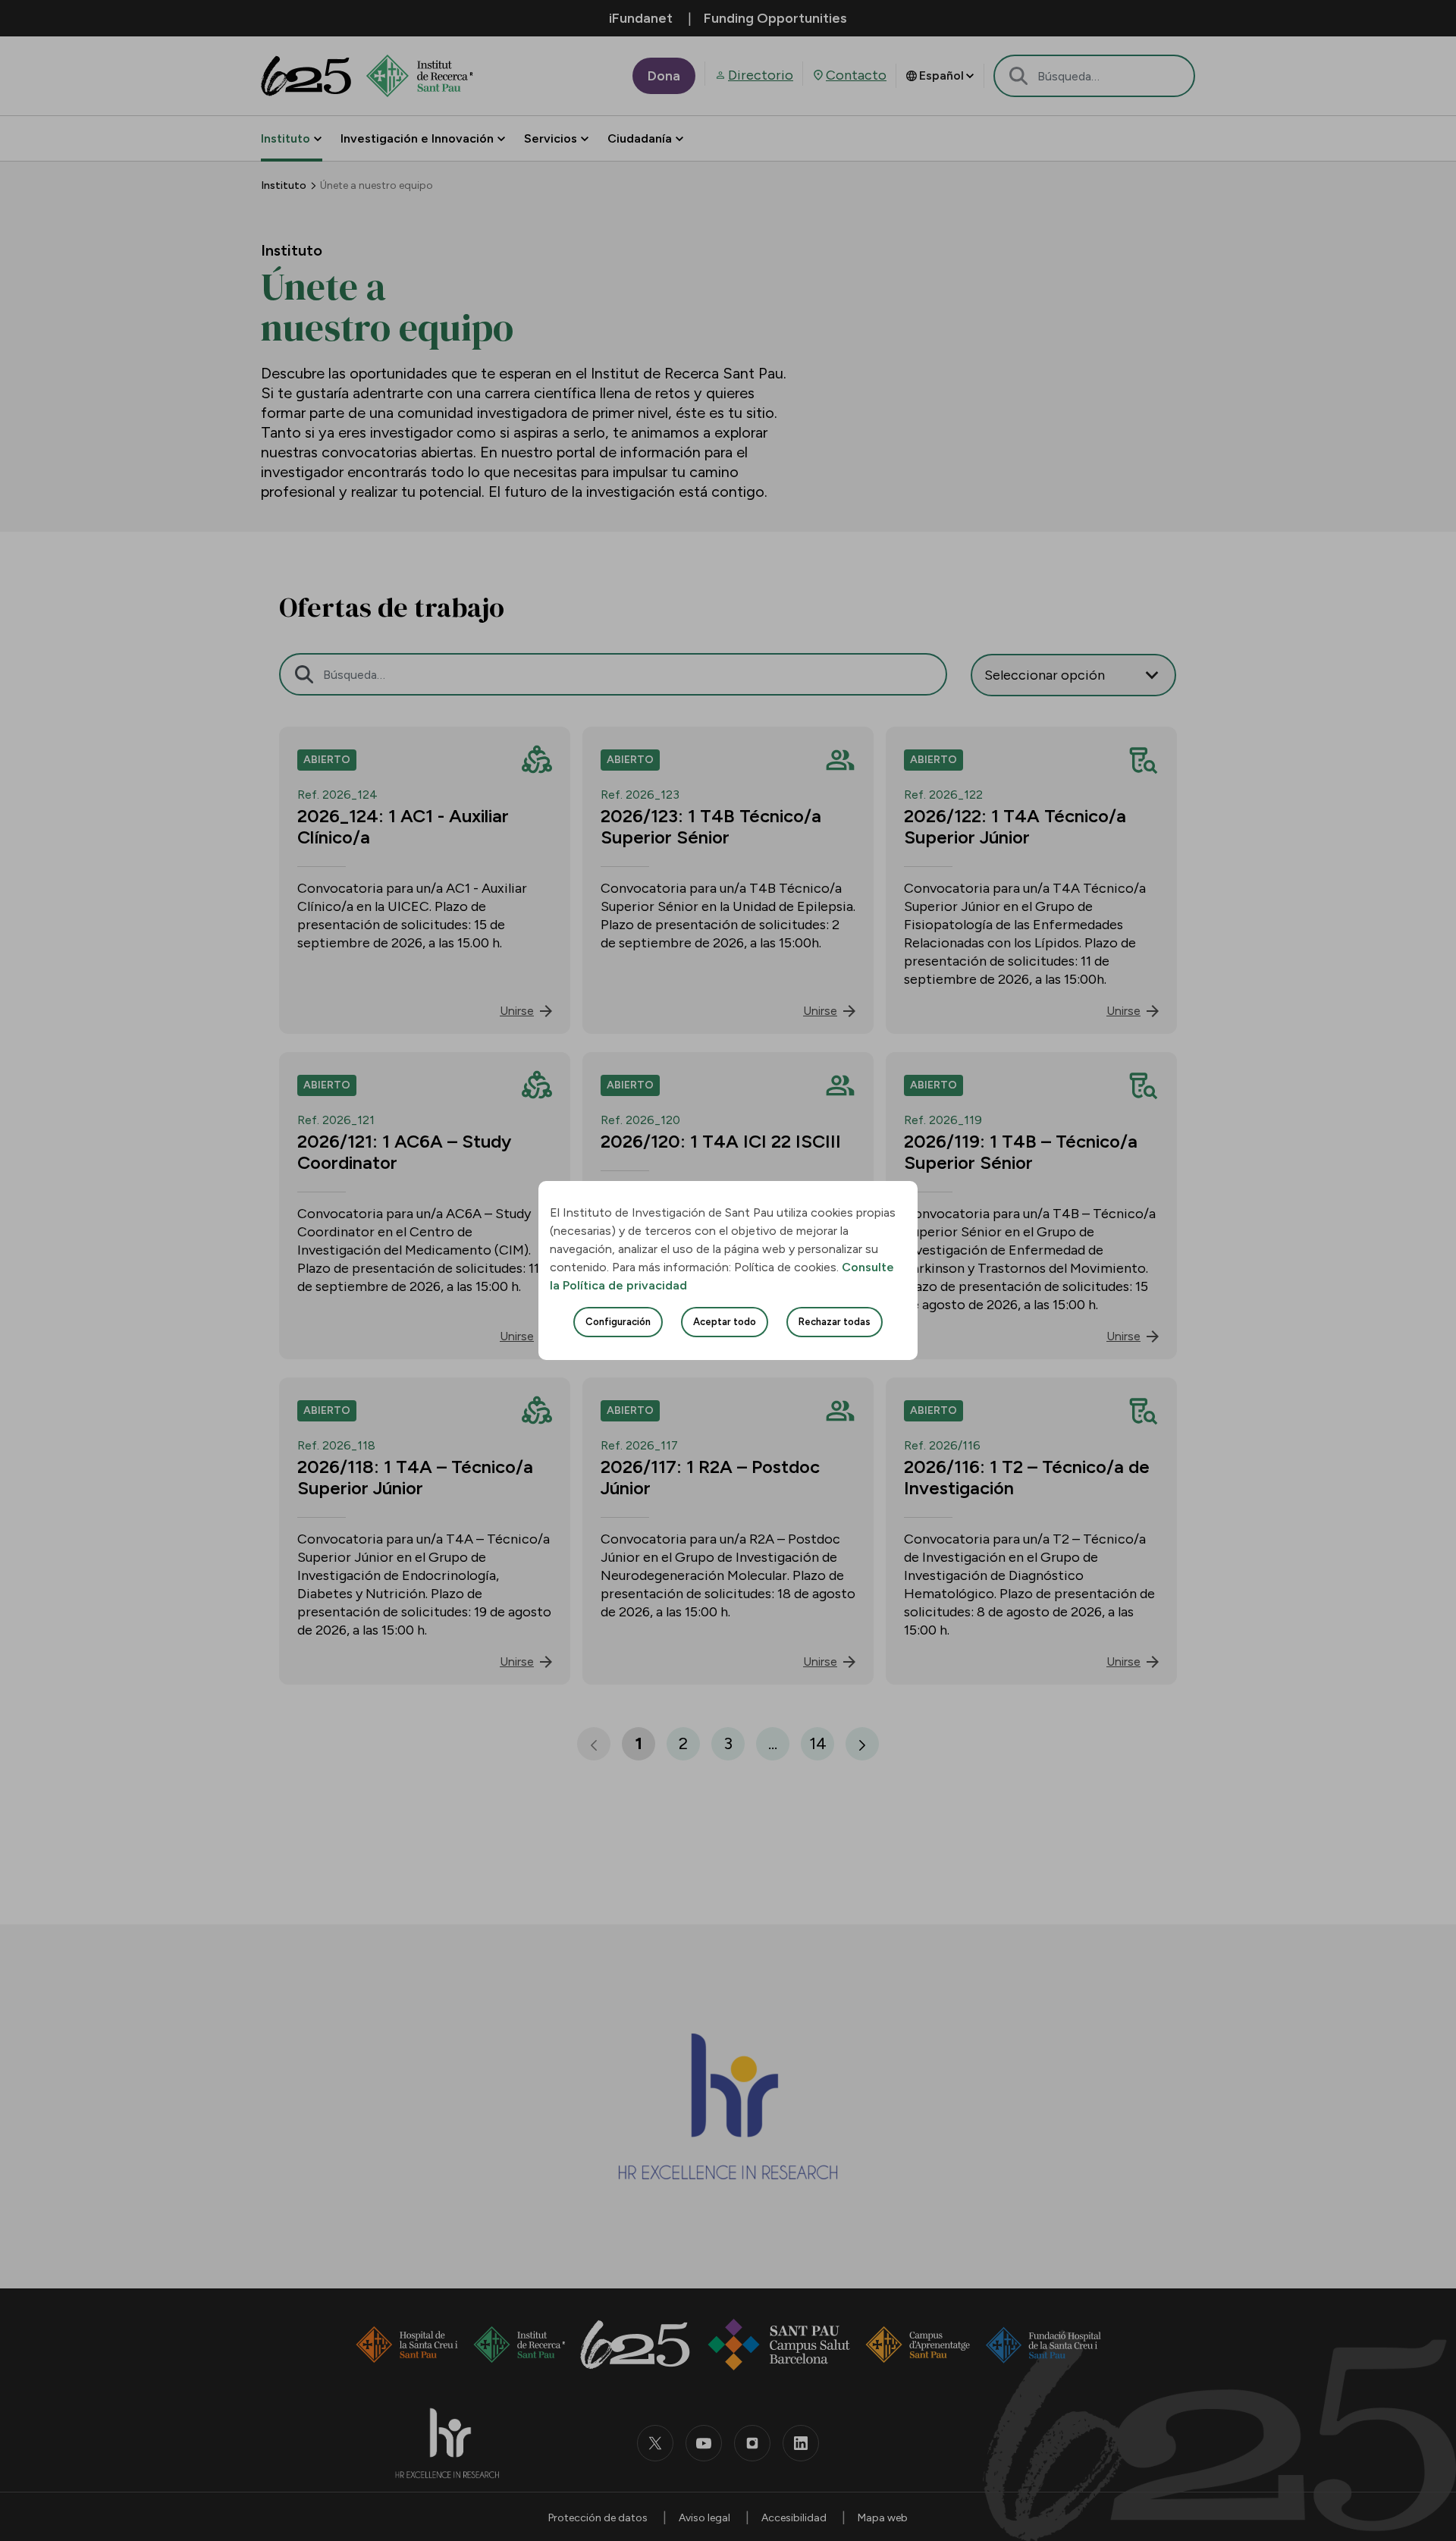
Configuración (618, 1322)
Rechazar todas (835, 1322)
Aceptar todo (725, 1322)
